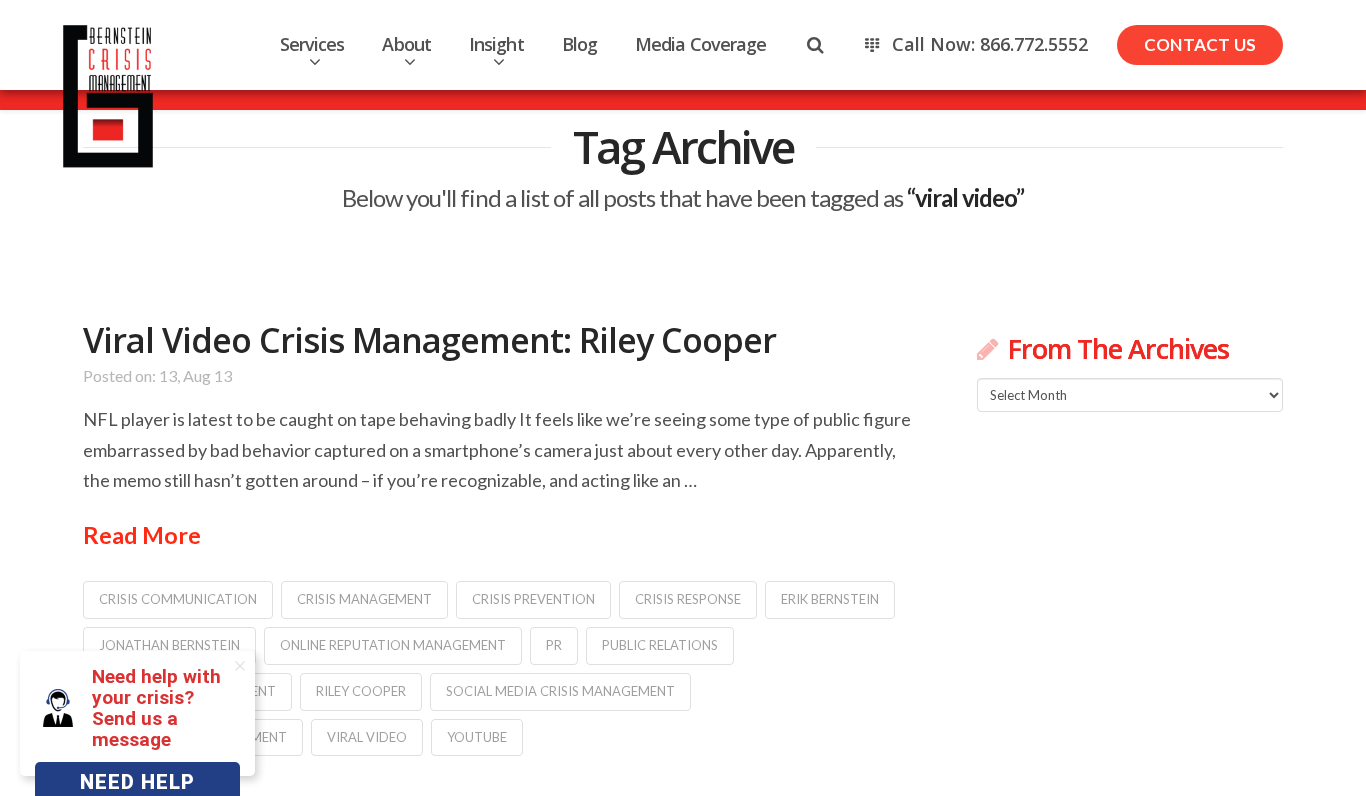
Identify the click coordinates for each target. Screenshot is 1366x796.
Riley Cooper (361, 691)
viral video (367, 737)
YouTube (477, 737)
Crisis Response (688, 599)
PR (554, 645)
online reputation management (393, 645)
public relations (660, 645)
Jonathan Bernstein (169, 645)
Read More (142, 535)
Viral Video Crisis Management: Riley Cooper (429, 340)
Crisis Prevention (533, 599)
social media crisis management (560, 691)
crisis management (364, 599)
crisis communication (178, 599)
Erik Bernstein (830, 599)
